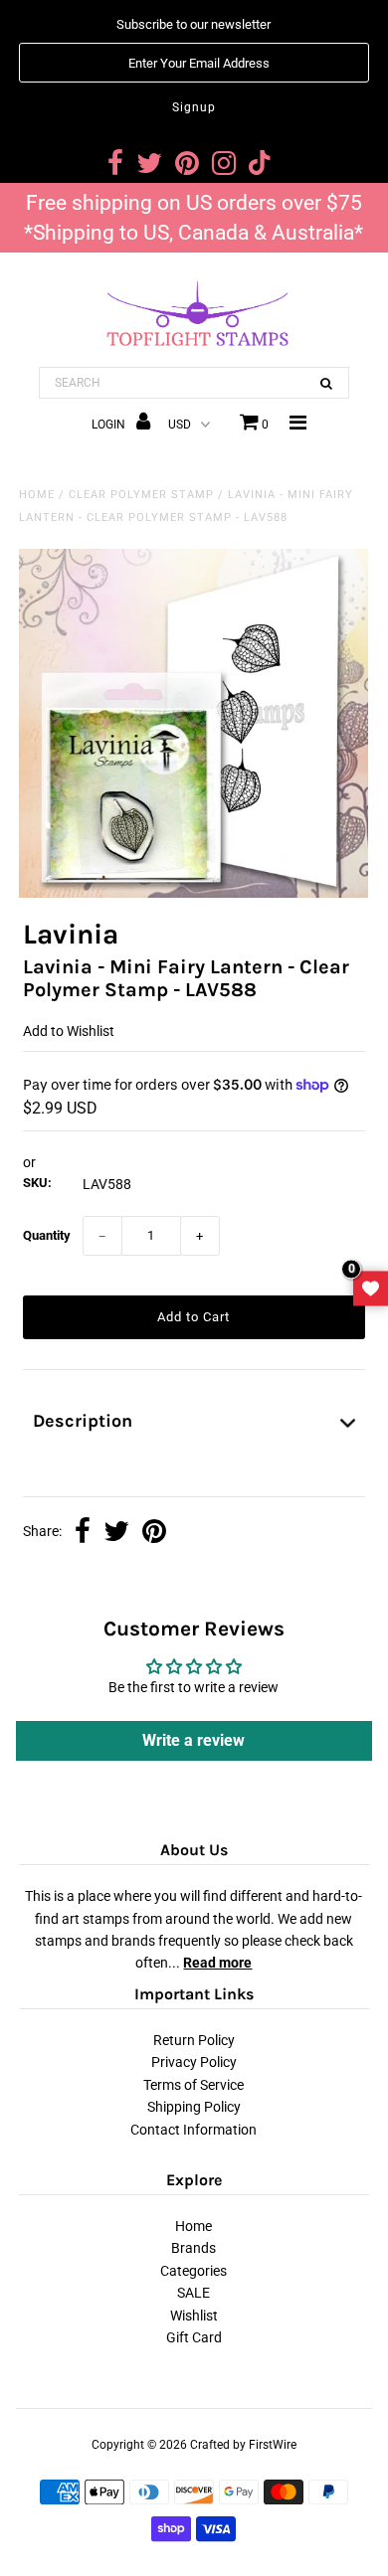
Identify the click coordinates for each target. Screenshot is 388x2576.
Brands (194, 2248)
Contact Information (194, 2130)
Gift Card (194, 2337)
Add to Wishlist (69, 1031)
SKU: (37, 1183)
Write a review (194, 1740)
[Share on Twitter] (116, 1533)
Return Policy (194, 2040)
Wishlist (194, 2316)
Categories (194, 2271)
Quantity (47, 1235)
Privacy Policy (194, 2062)
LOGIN (110, 425)
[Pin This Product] (154, 1533)
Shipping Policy (194, 2107)
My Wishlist (371, 1288)
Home (37, 495)
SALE (194, 2293)
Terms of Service (194, 2085)
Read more (217, 1963)
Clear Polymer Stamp (141, 495)
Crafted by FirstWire (243, 2445)
